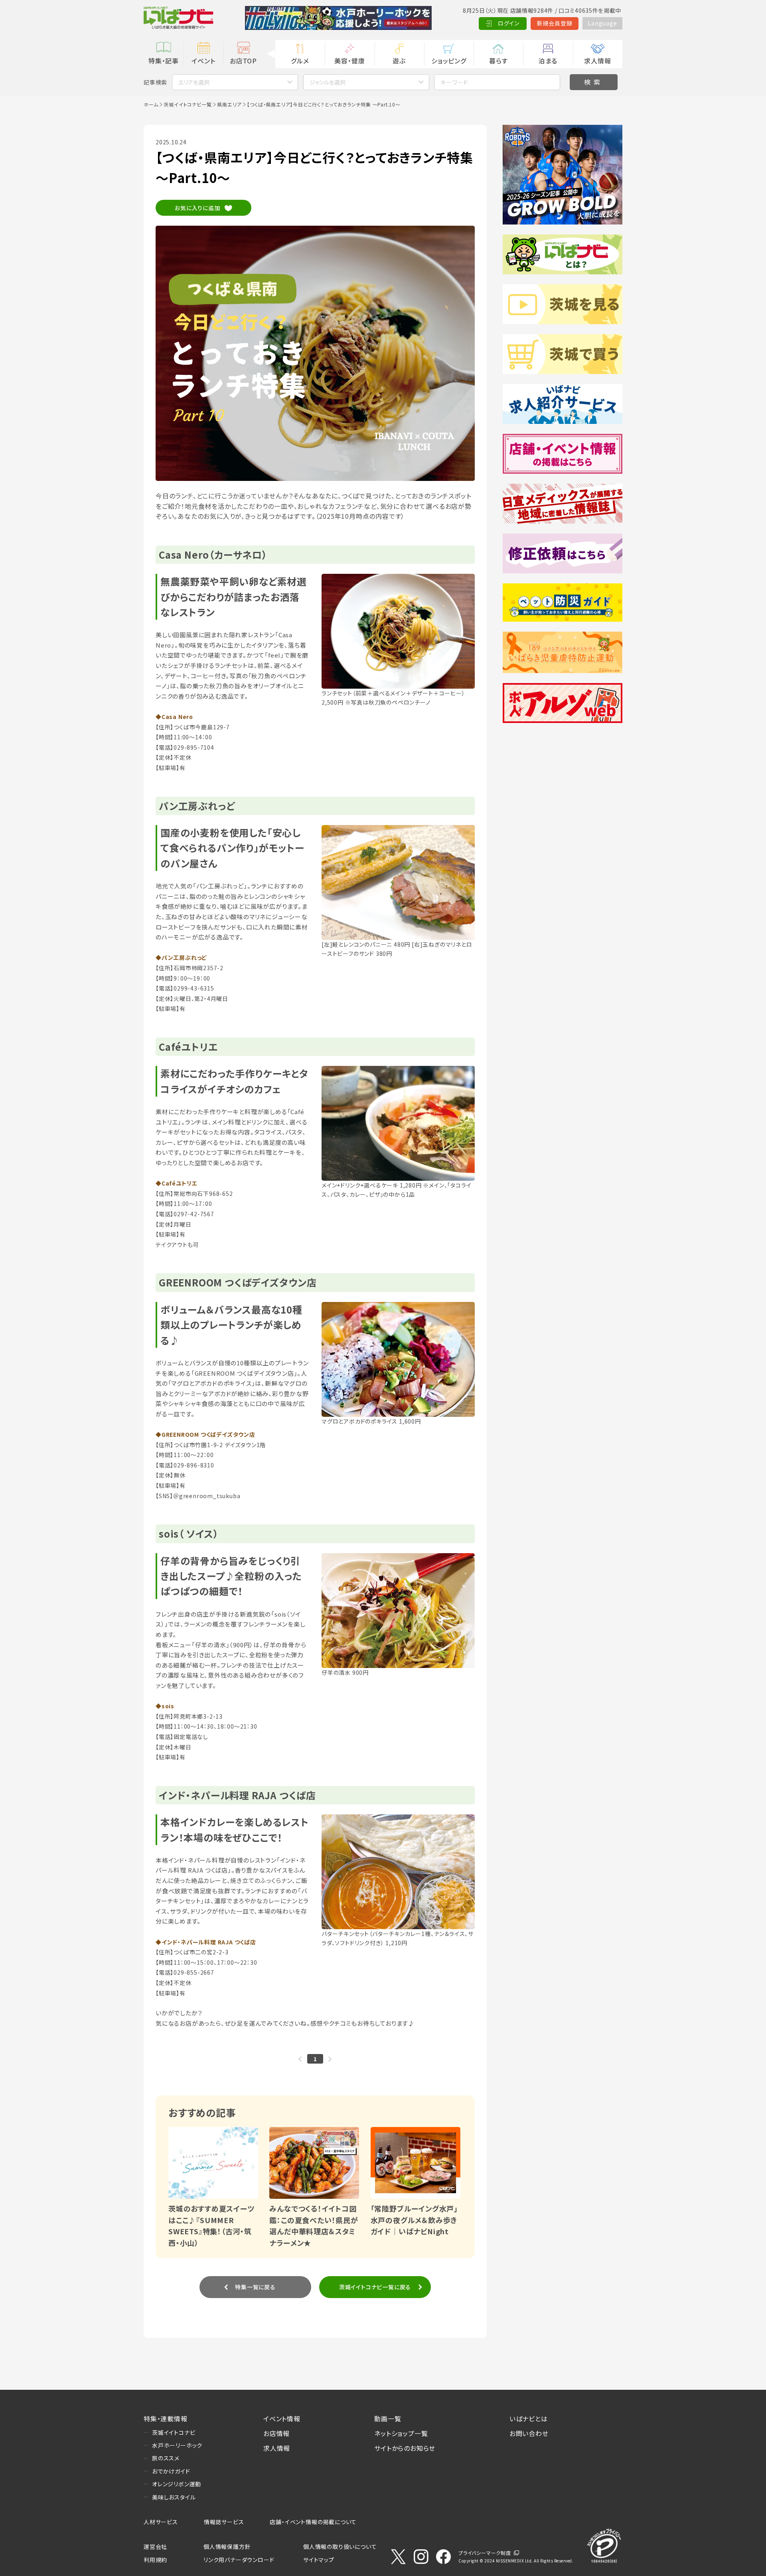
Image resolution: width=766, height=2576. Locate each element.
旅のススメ (166, 2458)
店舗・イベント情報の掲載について (313, 2522)
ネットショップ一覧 (401, 2433)
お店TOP (243, 61)
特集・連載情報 (166, 2418)
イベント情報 (282, 2418)
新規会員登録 (555, 23)
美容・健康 (349, 61)
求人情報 (597, 61)
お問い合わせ (529, 2433)
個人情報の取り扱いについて (340, 2546)
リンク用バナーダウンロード (239, 2560)
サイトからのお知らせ (405, 2448)
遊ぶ (399, 61)
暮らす (498, 61)
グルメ (300, 61)
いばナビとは (529, 2418)
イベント (203, 61)
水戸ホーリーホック (177, 2445)
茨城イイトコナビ (174, 2432)
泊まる (548, 61)
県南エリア (229, 104)
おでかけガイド (171, 2471)
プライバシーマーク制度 (485, 2553)
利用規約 (155, 2560)
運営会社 (155, 2546)
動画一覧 (388, 2418)
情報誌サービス (224, 2522)
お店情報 (276, 2433)
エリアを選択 (194, 82)
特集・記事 (164, 61)
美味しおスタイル (174, 2497)
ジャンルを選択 (328, 82)
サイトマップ (319, 2560)
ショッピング (449, 61)
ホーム (151, 104)
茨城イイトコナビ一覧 (188, 104)
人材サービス (161, 2522)
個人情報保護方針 (227, 2546)
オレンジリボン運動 (177, 2484)
